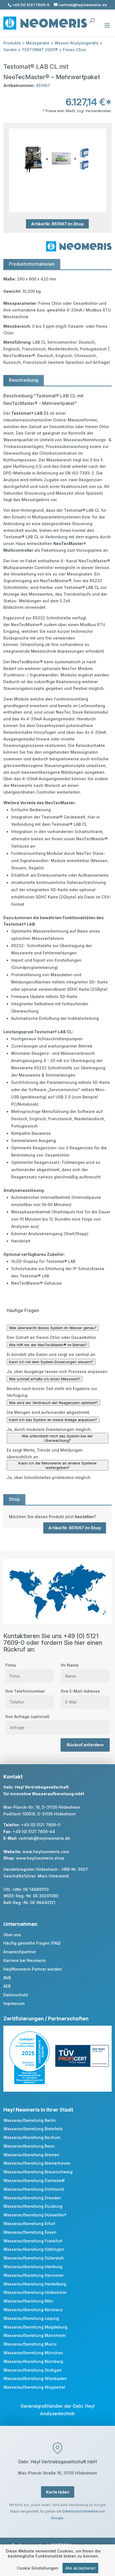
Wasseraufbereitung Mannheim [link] (34, 2335)
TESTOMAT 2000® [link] (40, 50)
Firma (11, 1665)
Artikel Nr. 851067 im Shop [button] (57, 224)
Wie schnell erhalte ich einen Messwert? (45, 1379)
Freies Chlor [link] (75, 50)
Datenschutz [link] (16, 1995)
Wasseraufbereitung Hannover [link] (33, 2275)
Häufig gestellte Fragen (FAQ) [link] (32, 1943)
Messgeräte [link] (38, 43)
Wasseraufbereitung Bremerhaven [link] (37, 2163)
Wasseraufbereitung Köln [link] (28, 2301)
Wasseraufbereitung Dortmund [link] (33, 2189)
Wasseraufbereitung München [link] (33, 2353)
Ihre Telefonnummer (25, 1691)
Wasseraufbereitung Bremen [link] (31, 2155)
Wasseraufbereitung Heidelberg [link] (35, 2284)
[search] (92, 18)
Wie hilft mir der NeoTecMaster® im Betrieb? (48, 1345)
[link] (57, 1517)
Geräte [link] (10, 50)
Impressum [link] (14, 2003)
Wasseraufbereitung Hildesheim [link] (35, 2292)
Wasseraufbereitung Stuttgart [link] (33, 2370)
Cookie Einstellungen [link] (38, 2568)
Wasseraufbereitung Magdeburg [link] (35, 2327)
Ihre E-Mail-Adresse (80, 1691)
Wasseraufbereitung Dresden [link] (32, 2198)
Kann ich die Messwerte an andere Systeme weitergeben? (57, 1465)
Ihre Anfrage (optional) (27, 1717)
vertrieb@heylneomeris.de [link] (44, 1838)
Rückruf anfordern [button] (85, 1745)
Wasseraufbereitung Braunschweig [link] (38, 2172)
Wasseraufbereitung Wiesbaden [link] (35, 2378)
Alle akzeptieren (80, 2568)
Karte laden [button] (58, 2492)
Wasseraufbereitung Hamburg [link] (33, 2267)
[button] (107, 29)
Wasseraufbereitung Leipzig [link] (31, 2318)
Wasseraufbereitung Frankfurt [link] (33, 2241)
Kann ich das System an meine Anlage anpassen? (53, 1420)
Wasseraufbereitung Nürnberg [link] (33, 2361)
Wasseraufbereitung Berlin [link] (30, 2120)
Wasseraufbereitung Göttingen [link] (34, 2249)
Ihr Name (70, 1665)
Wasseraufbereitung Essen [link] (30, 2232)
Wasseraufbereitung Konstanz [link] (33, 2310)
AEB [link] (7, 1986)
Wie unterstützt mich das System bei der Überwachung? (57, 1438)
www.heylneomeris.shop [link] (40, 1858)
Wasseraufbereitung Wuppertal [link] (34, 2387)
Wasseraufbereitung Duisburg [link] (33, 2206)
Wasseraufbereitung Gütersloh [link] (34, 2258)
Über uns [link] (12, 1935)
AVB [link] (7, 1978)
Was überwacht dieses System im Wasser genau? (53, 1328)
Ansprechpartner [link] (20, 1952)
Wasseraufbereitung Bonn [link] (29, 2146)
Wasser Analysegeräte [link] (76, 43)
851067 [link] (43, 85)
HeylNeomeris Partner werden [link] (33, 1969)
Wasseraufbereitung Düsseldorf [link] (35, 2215)
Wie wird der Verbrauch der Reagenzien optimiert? (53, 1403)
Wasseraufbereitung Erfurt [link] (29, 2224)
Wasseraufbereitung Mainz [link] (30, 2344)
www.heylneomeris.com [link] (46, 1852)
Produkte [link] (12, 43)
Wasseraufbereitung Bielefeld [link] (33, 2129)
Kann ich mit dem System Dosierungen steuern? (51, 1362)
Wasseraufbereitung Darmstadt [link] (34, 2180)
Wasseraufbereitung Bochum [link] (32, 2137)
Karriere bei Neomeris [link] (25, 1960)
